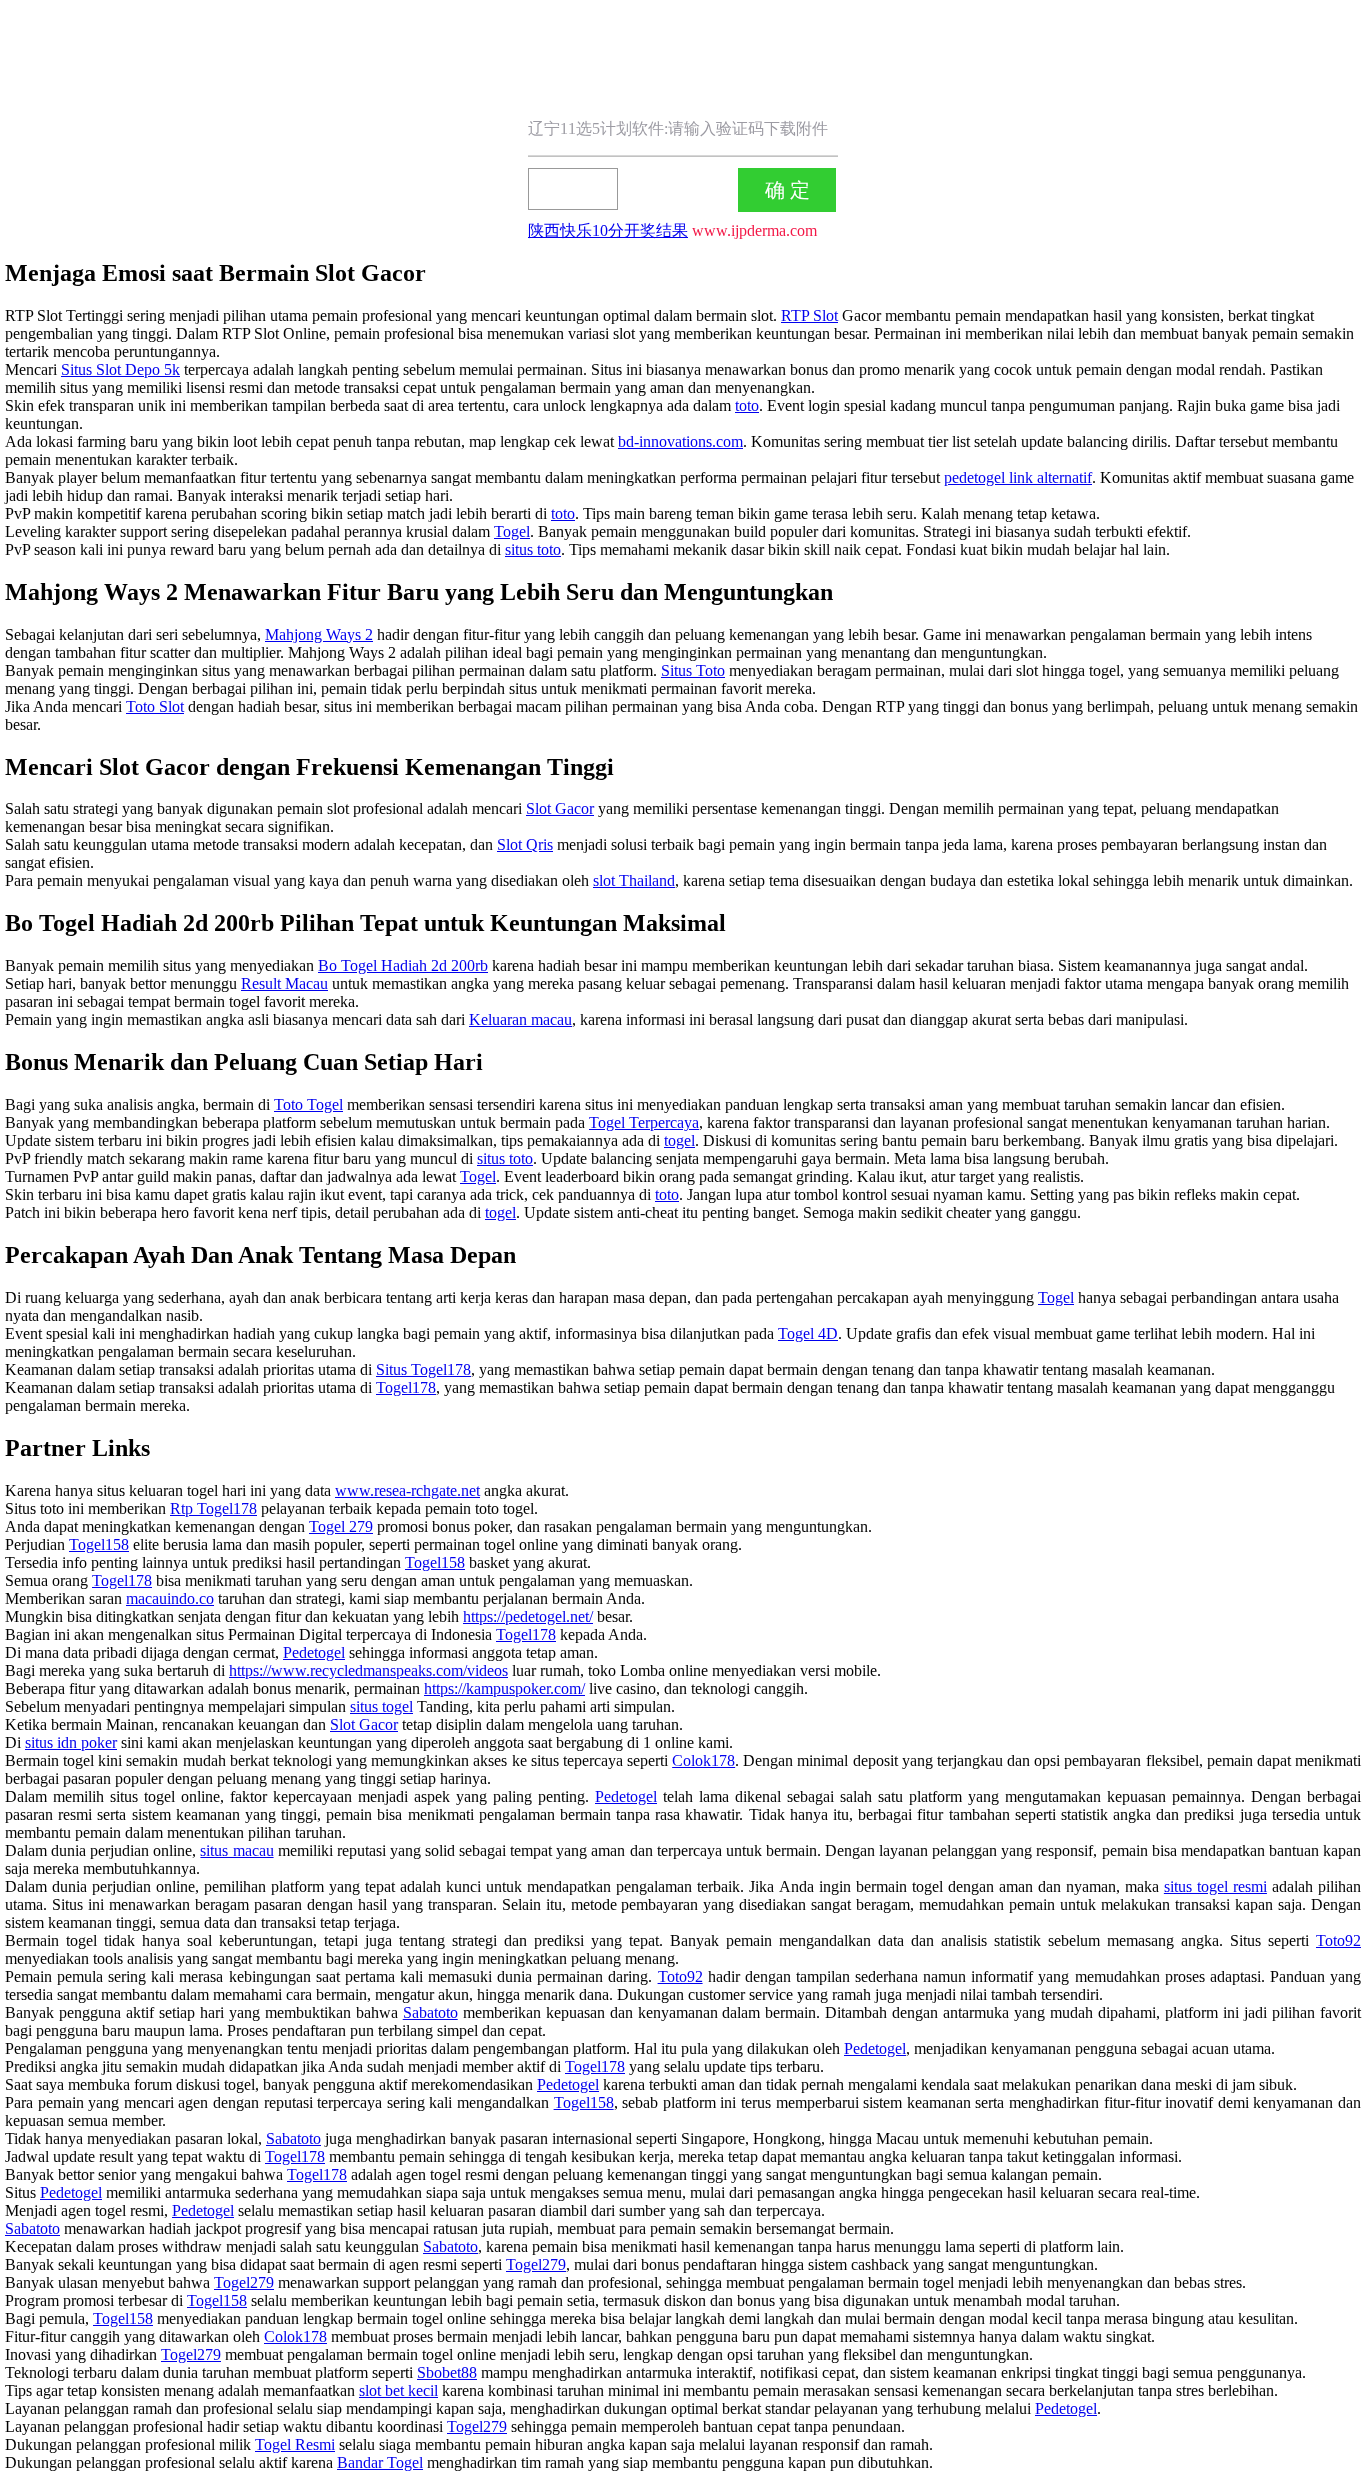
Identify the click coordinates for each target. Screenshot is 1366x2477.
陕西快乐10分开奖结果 (608, 230)
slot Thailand (634, 880)
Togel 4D (808, 1333)
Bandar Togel (380, 2462)
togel (679, 1140)
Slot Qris (525, 844)
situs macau (236, 1850)
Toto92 (1338, 1940)
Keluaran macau (520, 1019)
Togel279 (536, 2264)
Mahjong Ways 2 (319, 634)
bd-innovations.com (680, 441)
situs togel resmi (1215, 1886)
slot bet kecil (398, 2390)
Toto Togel (308, 1104)
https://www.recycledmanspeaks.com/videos (368, 1670)
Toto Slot (155, 706)
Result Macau (284, 983)
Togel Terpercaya (644, 1122)
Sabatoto (430, 2012)
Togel (512, 531)
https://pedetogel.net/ (528, 1616)
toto (747, 405)
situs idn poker (71, 1742)
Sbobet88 (447, 2372)
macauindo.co (170, 1598)
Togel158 (99, 1544)
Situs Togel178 (423, 1369)
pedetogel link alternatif (1018, 477)
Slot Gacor (560, 808)
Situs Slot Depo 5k (120, 369)
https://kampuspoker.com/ (504, 1688)
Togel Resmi (295, 2444)
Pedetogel (314, 1652)
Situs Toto (693, 670)
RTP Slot (809, 315)
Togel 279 (341, 1526)
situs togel (381, 1706)
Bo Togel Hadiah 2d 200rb (403, 965)
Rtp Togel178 (213, 1508)
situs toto (533, 549)
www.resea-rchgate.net (407, 1490)
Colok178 (703, 1760)
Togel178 (406, 1387)
